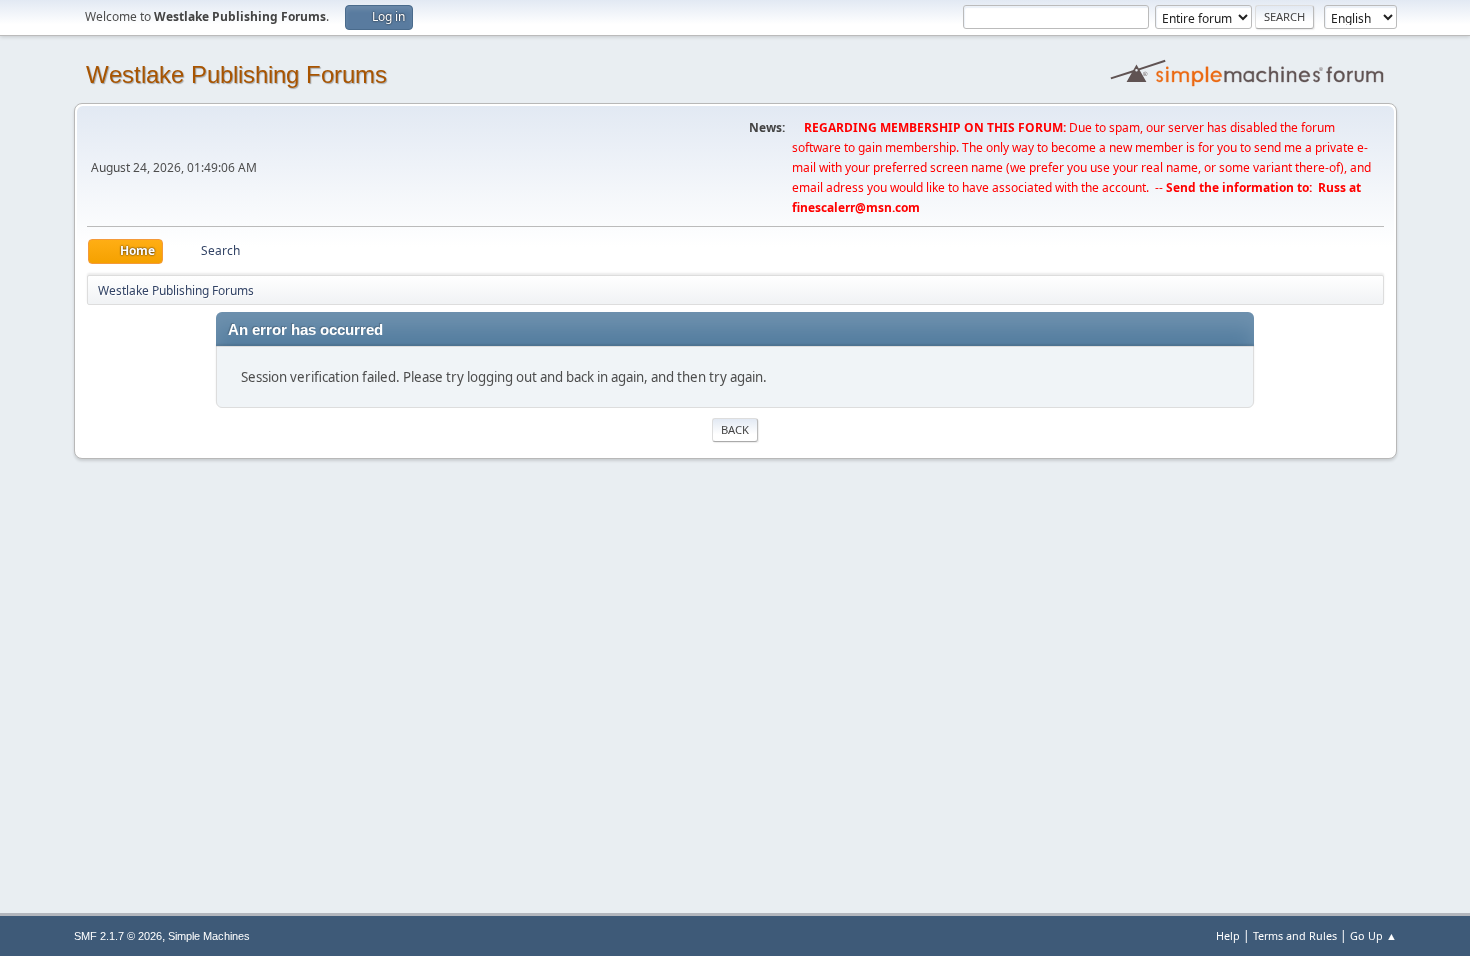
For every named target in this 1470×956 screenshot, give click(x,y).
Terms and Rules (1295, 935)
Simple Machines (209, 936)
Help (1228, 935)
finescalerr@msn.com (856, 207)
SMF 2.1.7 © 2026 (118, 936)
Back (735, 429)
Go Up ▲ (1373, 935)
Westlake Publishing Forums (236, 74)
